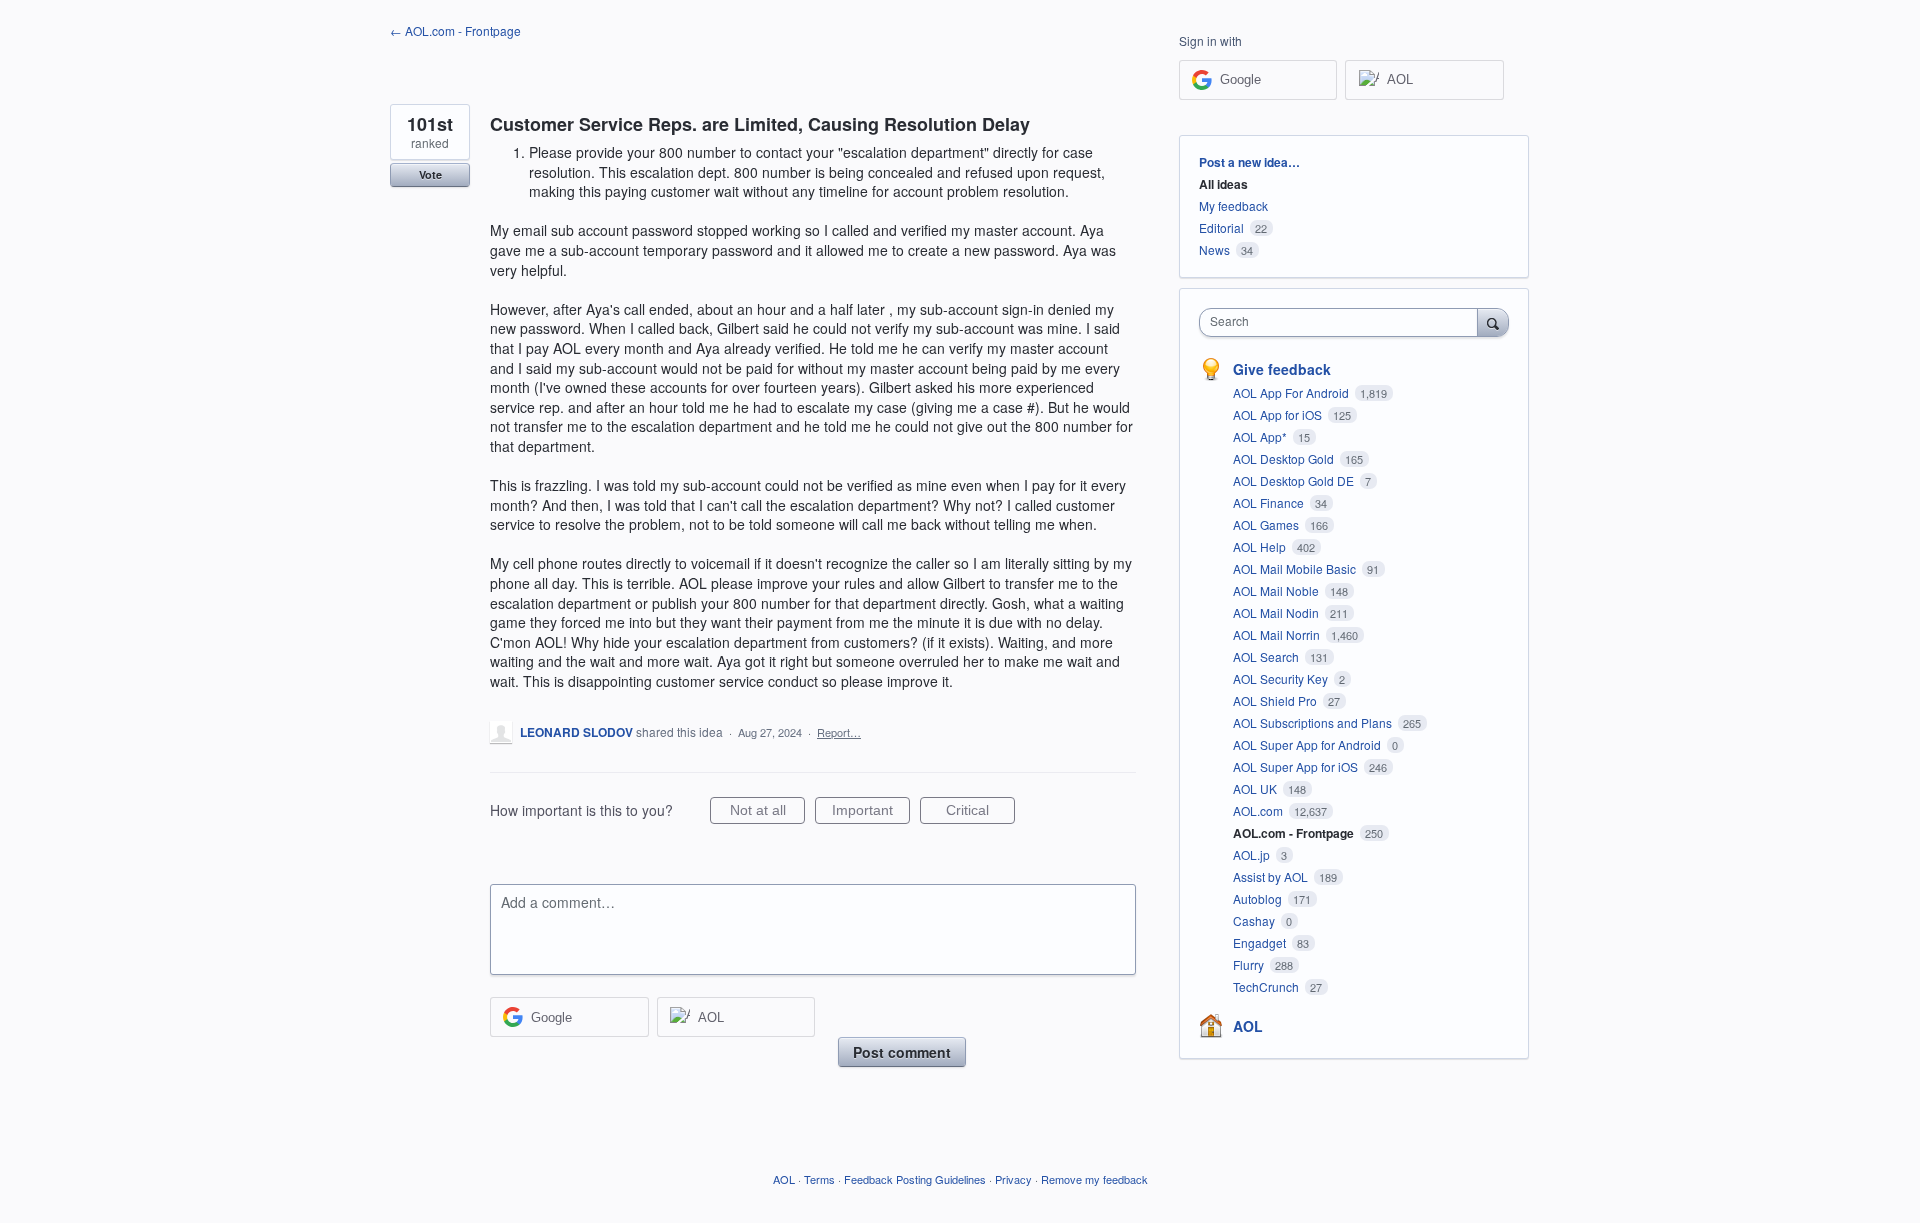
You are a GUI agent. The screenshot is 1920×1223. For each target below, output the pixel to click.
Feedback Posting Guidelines (915, 1179)
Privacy (1013, 1179)
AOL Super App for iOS (1297, 766)
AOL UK (1256, 788)
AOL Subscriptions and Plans (1314, 722)
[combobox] (1343, 322)
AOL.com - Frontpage (1295, 833)
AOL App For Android (1292, 392)
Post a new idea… (1249, 162)
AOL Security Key (1282, 678)
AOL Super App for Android (1308, 744)
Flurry (1250, 964)
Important (871, 813)
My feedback (1233, 205)
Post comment (902, 1052)
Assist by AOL (1272, 876)
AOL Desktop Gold (1285, 458)
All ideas (1223, 184)
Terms (819, 1179)
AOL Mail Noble (1277, 590)
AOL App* (1261, 436)
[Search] (1493, 322)
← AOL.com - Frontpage (455, 30)
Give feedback (1282, 369)
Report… (839, 732)
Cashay (1255, 920)
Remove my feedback (1094, 1179)
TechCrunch (1267, 986)
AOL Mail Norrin (1278, 634)
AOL (1248, 1026)
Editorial (1221, 227)
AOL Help (1261, 546)
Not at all (767, 813)
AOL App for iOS (1279, 414)
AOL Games (1267, 524)
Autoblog (1259, 898)
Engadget (1261, 942)
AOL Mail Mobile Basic (1296, 568)
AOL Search (1267, 656)
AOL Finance (1270, 502)
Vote (430, 174)
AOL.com (1259, 810)
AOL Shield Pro (1276, 700)
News (1214, 249)
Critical (980, 813)
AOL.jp (1253, 854)
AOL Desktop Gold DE (1295, 480)
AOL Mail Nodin (1277, 612)
